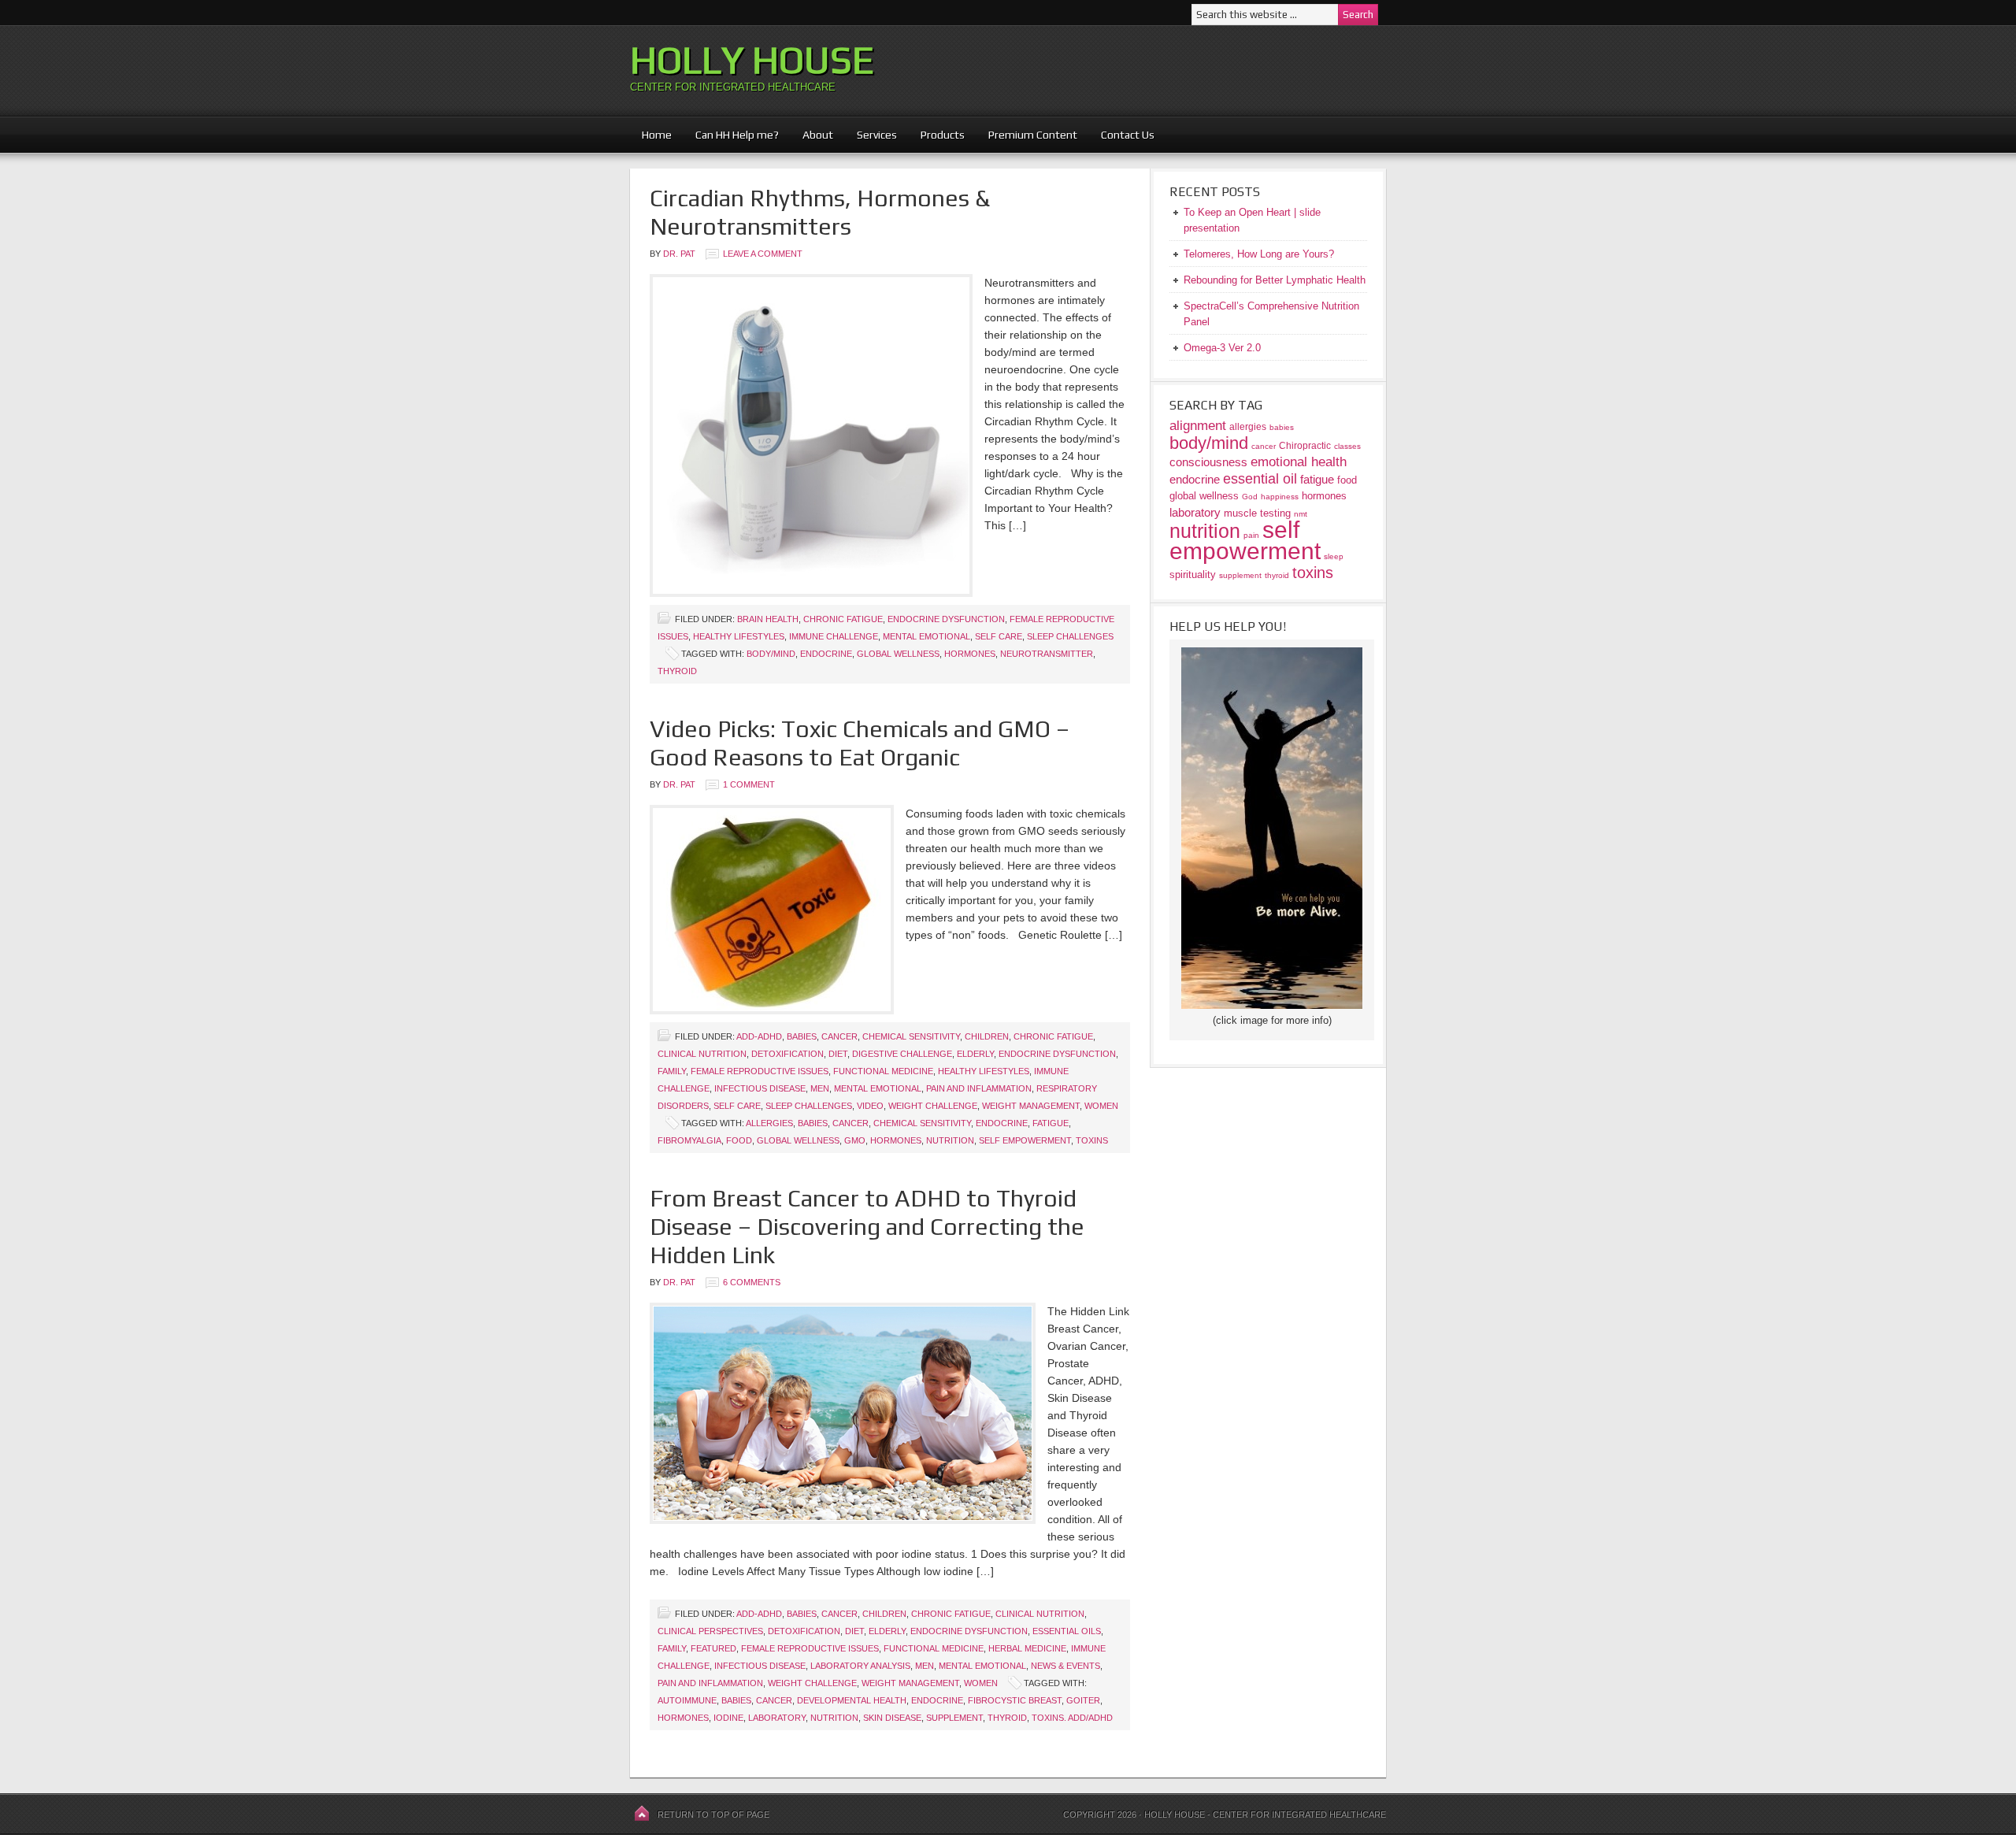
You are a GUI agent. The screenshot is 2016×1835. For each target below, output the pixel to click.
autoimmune (687, 1700)
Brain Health (768, 619)
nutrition (950, 1140)
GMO (855, 1140)
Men (820, 1088)
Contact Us (1128, 135)
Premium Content (1027, 135)
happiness (1280, 497)
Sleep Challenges (1070, 636)
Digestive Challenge (902, 1054)
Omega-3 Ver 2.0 (1222, 348)
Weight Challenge (933, 1106)
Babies (802, 1036)
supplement (954, 1718)
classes (1347, 446)
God (1250, 497)
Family (672, 1071)
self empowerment (1025, 1140)
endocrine (826, 654)
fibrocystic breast (1015, 1700)
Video (870, 1106)
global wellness (898, 654)
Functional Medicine (883, 1071)
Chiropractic (1305, 445)
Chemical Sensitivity (911, 1036)
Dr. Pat (679, 254)
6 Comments (752, 1282)
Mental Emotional (926, 636)
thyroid (677, 671)
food (739, 1140)
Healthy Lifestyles (739, 636)
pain (1251, 535)
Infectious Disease (760, 1088)
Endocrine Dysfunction (946, 619)
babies (813, 1123)
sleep (1334, 556)
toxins (1092, 1140)
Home (657, 135)
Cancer (839, 1036)
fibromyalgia (689, 1140)
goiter (1083, 1700)
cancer (850, 1123)
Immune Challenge (834, 636)
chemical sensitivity (922, 1123)
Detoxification (787, 1054)
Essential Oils (1067, 1631)
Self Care (999, 636)
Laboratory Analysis (860, 1666)
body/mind (771, 654)
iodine (728, 1718)
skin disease (892, 1718)
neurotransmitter (1047, 654)
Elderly (975, 1054)
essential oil (1260, 478)
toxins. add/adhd (1072, 1718)
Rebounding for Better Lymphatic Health (1275, 280)
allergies (769, 1123)
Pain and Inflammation (979, 1088)
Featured (713, 1648)
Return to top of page (713, 1815)
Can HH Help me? (731, 135)
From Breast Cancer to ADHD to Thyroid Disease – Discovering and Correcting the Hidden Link (867, 1227)
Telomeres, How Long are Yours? (1259, 254)
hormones (970, 654)
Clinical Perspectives (710, 1631)
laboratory (777, 1718)
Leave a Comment (763, 254)
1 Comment (749, 784)
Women (1101, 1106)
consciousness (1208, 462)
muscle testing (1257, 513)
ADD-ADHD (759, 1036)
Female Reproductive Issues (760, 1071)
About (812, 135)
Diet (838, 1054)
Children (987, 1036)
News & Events (1065, 1666)
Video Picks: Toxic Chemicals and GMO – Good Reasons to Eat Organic (860, 743)
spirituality (1193, 575)
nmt (1301, 514)
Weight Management (1031, 1106)
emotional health (1299, 462)
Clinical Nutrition (702, 1054)
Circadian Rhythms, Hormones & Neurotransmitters (820, 212)
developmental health (852, 1700)
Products (937, 135)
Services (877, 135)
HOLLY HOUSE (752, 60)
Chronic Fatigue (843, 619)
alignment (1198, 426)
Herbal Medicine (1027, 1648)
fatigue (1051, 1123)
